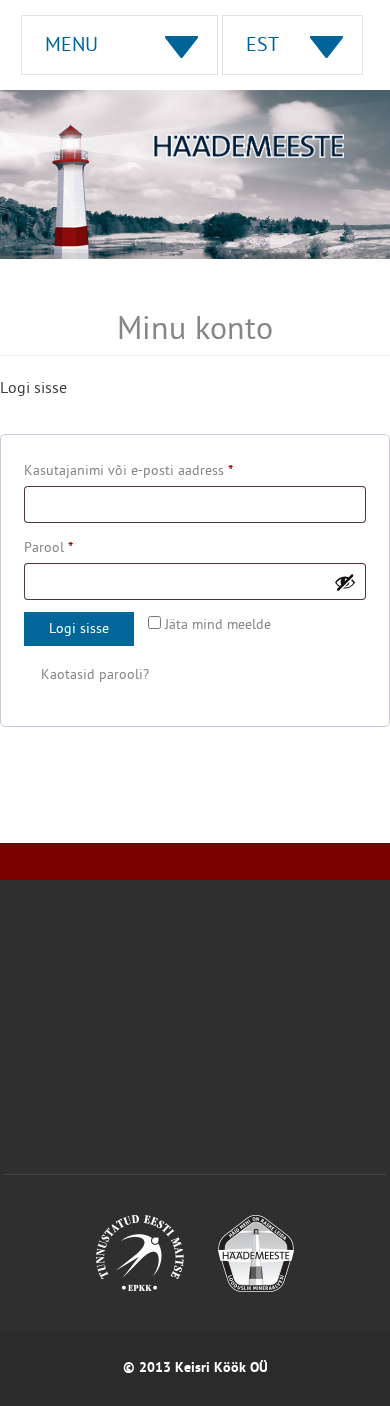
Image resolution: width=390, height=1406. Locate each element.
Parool (71, 548)
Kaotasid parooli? (95, 675)
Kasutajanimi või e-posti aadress (151, 471)
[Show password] (345, 582)
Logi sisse (79, 629)
